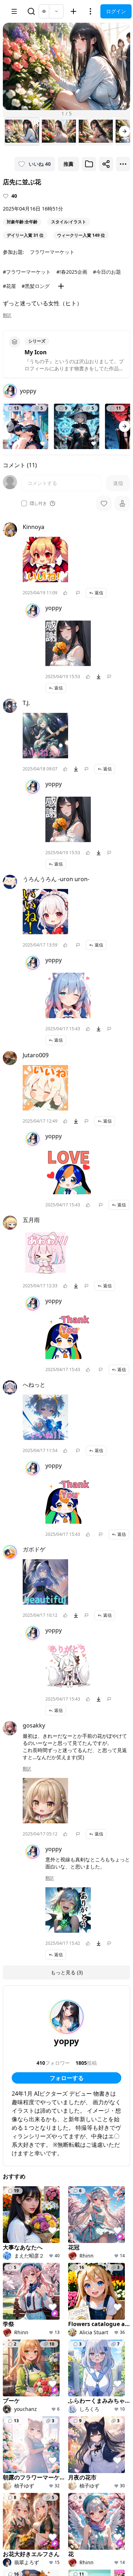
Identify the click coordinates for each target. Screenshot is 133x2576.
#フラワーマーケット (27, 272)
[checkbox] (24, 503)
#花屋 (9, 286)
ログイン (116, 11)
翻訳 (7, 315)
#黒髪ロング (36, 286)
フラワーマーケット (52, 252)
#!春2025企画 (72, 272)
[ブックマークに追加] (89, 164)
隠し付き (38, 503)
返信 (99, 593)
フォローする (67, 2078)
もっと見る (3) (67, 1972)
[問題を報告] (78, 593)
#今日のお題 (107, 272)
